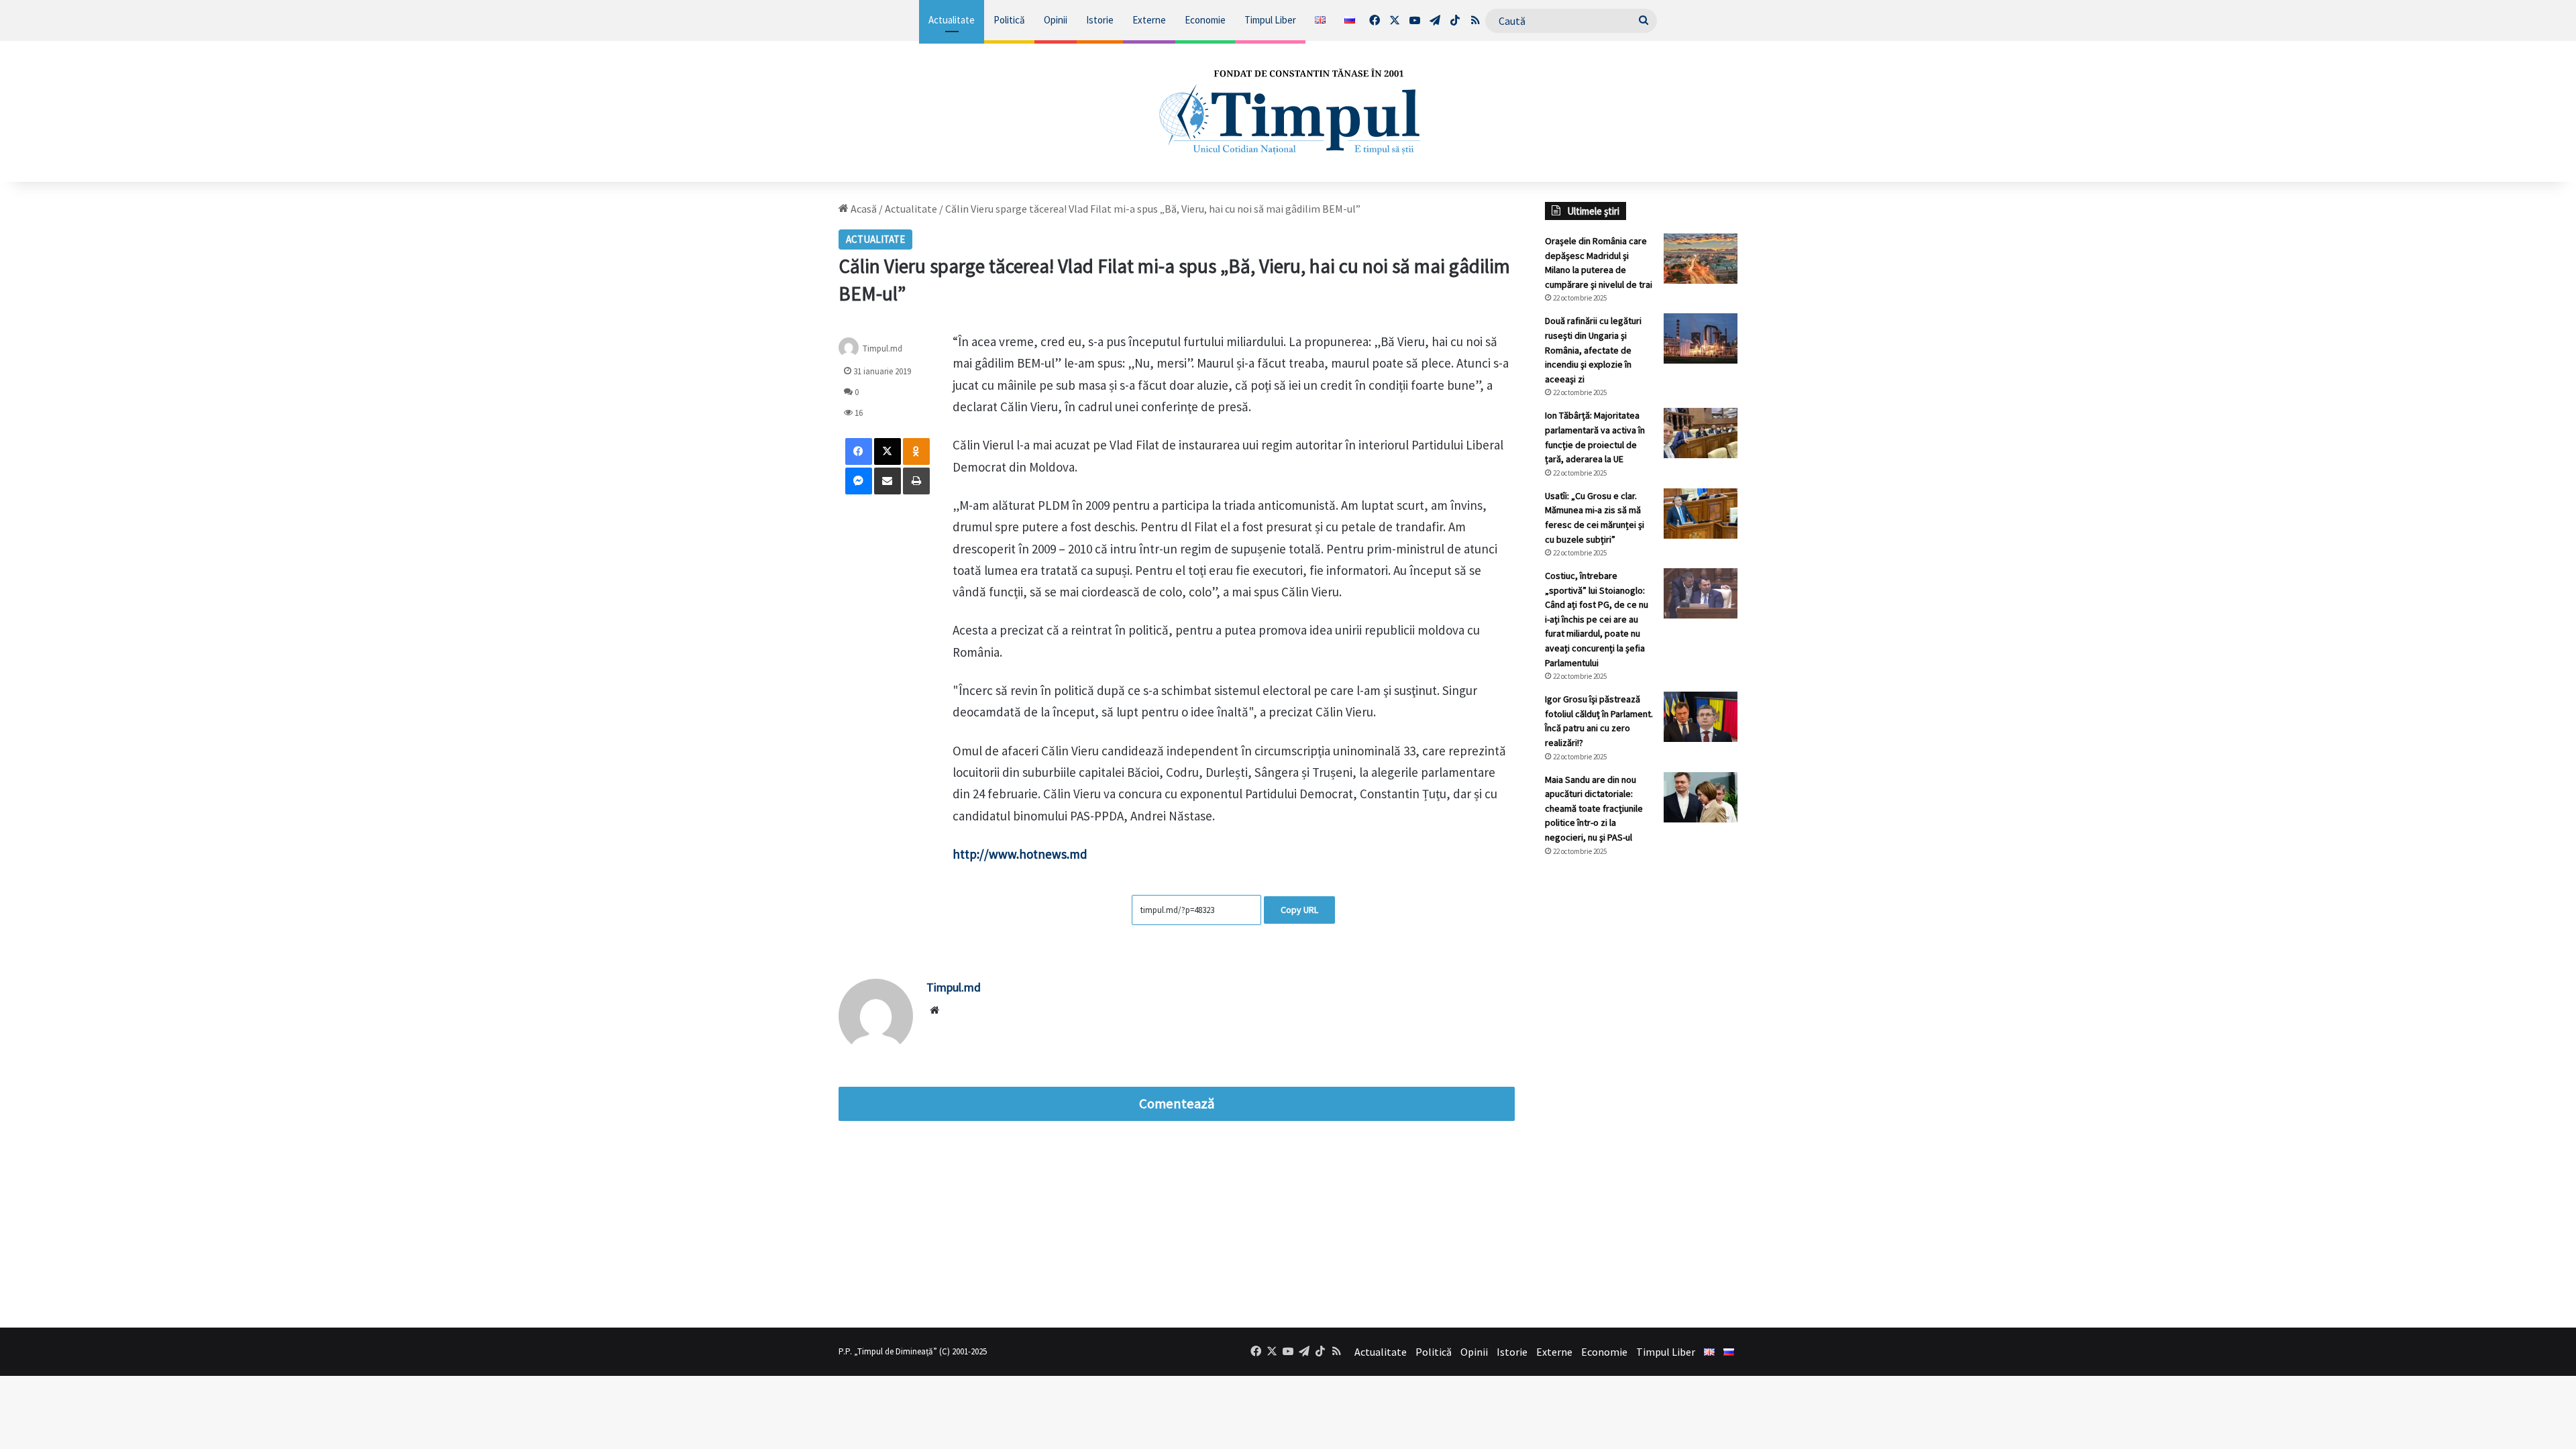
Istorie (1100, 20)
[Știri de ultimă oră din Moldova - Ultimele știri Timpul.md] (1288, 111)
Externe (1149, 20)
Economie (1205, 20)
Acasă (863, 209)
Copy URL (1299, 910)
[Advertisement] (1642, 1092)
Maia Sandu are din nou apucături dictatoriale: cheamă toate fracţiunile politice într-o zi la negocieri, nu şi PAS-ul (1594, 808)
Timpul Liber (1270, 20)
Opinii (1056, 20)
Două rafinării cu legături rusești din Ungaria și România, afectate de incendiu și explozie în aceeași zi (1593, 350)
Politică (1009, 20)
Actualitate (952, 20)
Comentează (1177, 1104)
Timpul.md (882, 348)
